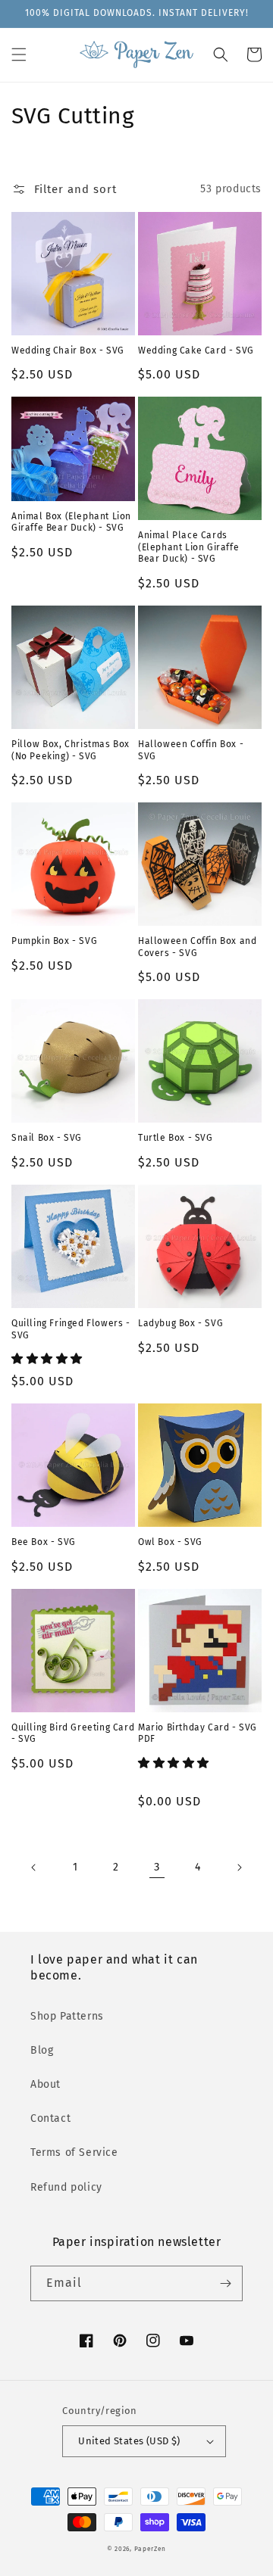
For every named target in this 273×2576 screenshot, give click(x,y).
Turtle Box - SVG (176, 1138)
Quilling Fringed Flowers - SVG (71, 1329)
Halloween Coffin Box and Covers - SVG (197, 947)
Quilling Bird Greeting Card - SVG (73, 1733)
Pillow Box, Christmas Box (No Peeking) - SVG (71, 750)
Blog (42, 2050)
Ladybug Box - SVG (180, 1323)
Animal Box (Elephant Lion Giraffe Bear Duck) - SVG (71, 522)
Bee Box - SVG (44, 1542)
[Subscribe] (225, 2283)
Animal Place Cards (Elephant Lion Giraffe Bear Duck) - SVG (188, 547)
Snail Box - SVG (47, 1138)
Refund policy (66, 2187)
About (45, 2084)
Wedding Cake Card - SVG (196, 350)
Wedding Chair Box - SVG (68, 350)
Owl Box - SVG (170, 1542)
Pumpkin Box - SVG (54, 941)
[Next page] (239, 1867)
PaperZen (151, 2549)
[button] (19, 55)
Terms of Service (74, 2152)
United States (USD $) (129, 2441)
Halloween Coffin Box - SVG (191, 750)
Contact (50, 2118)
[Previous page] (34, 1867)
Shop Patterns (67, 2016)
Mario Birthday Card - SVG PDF (198, 1733)
